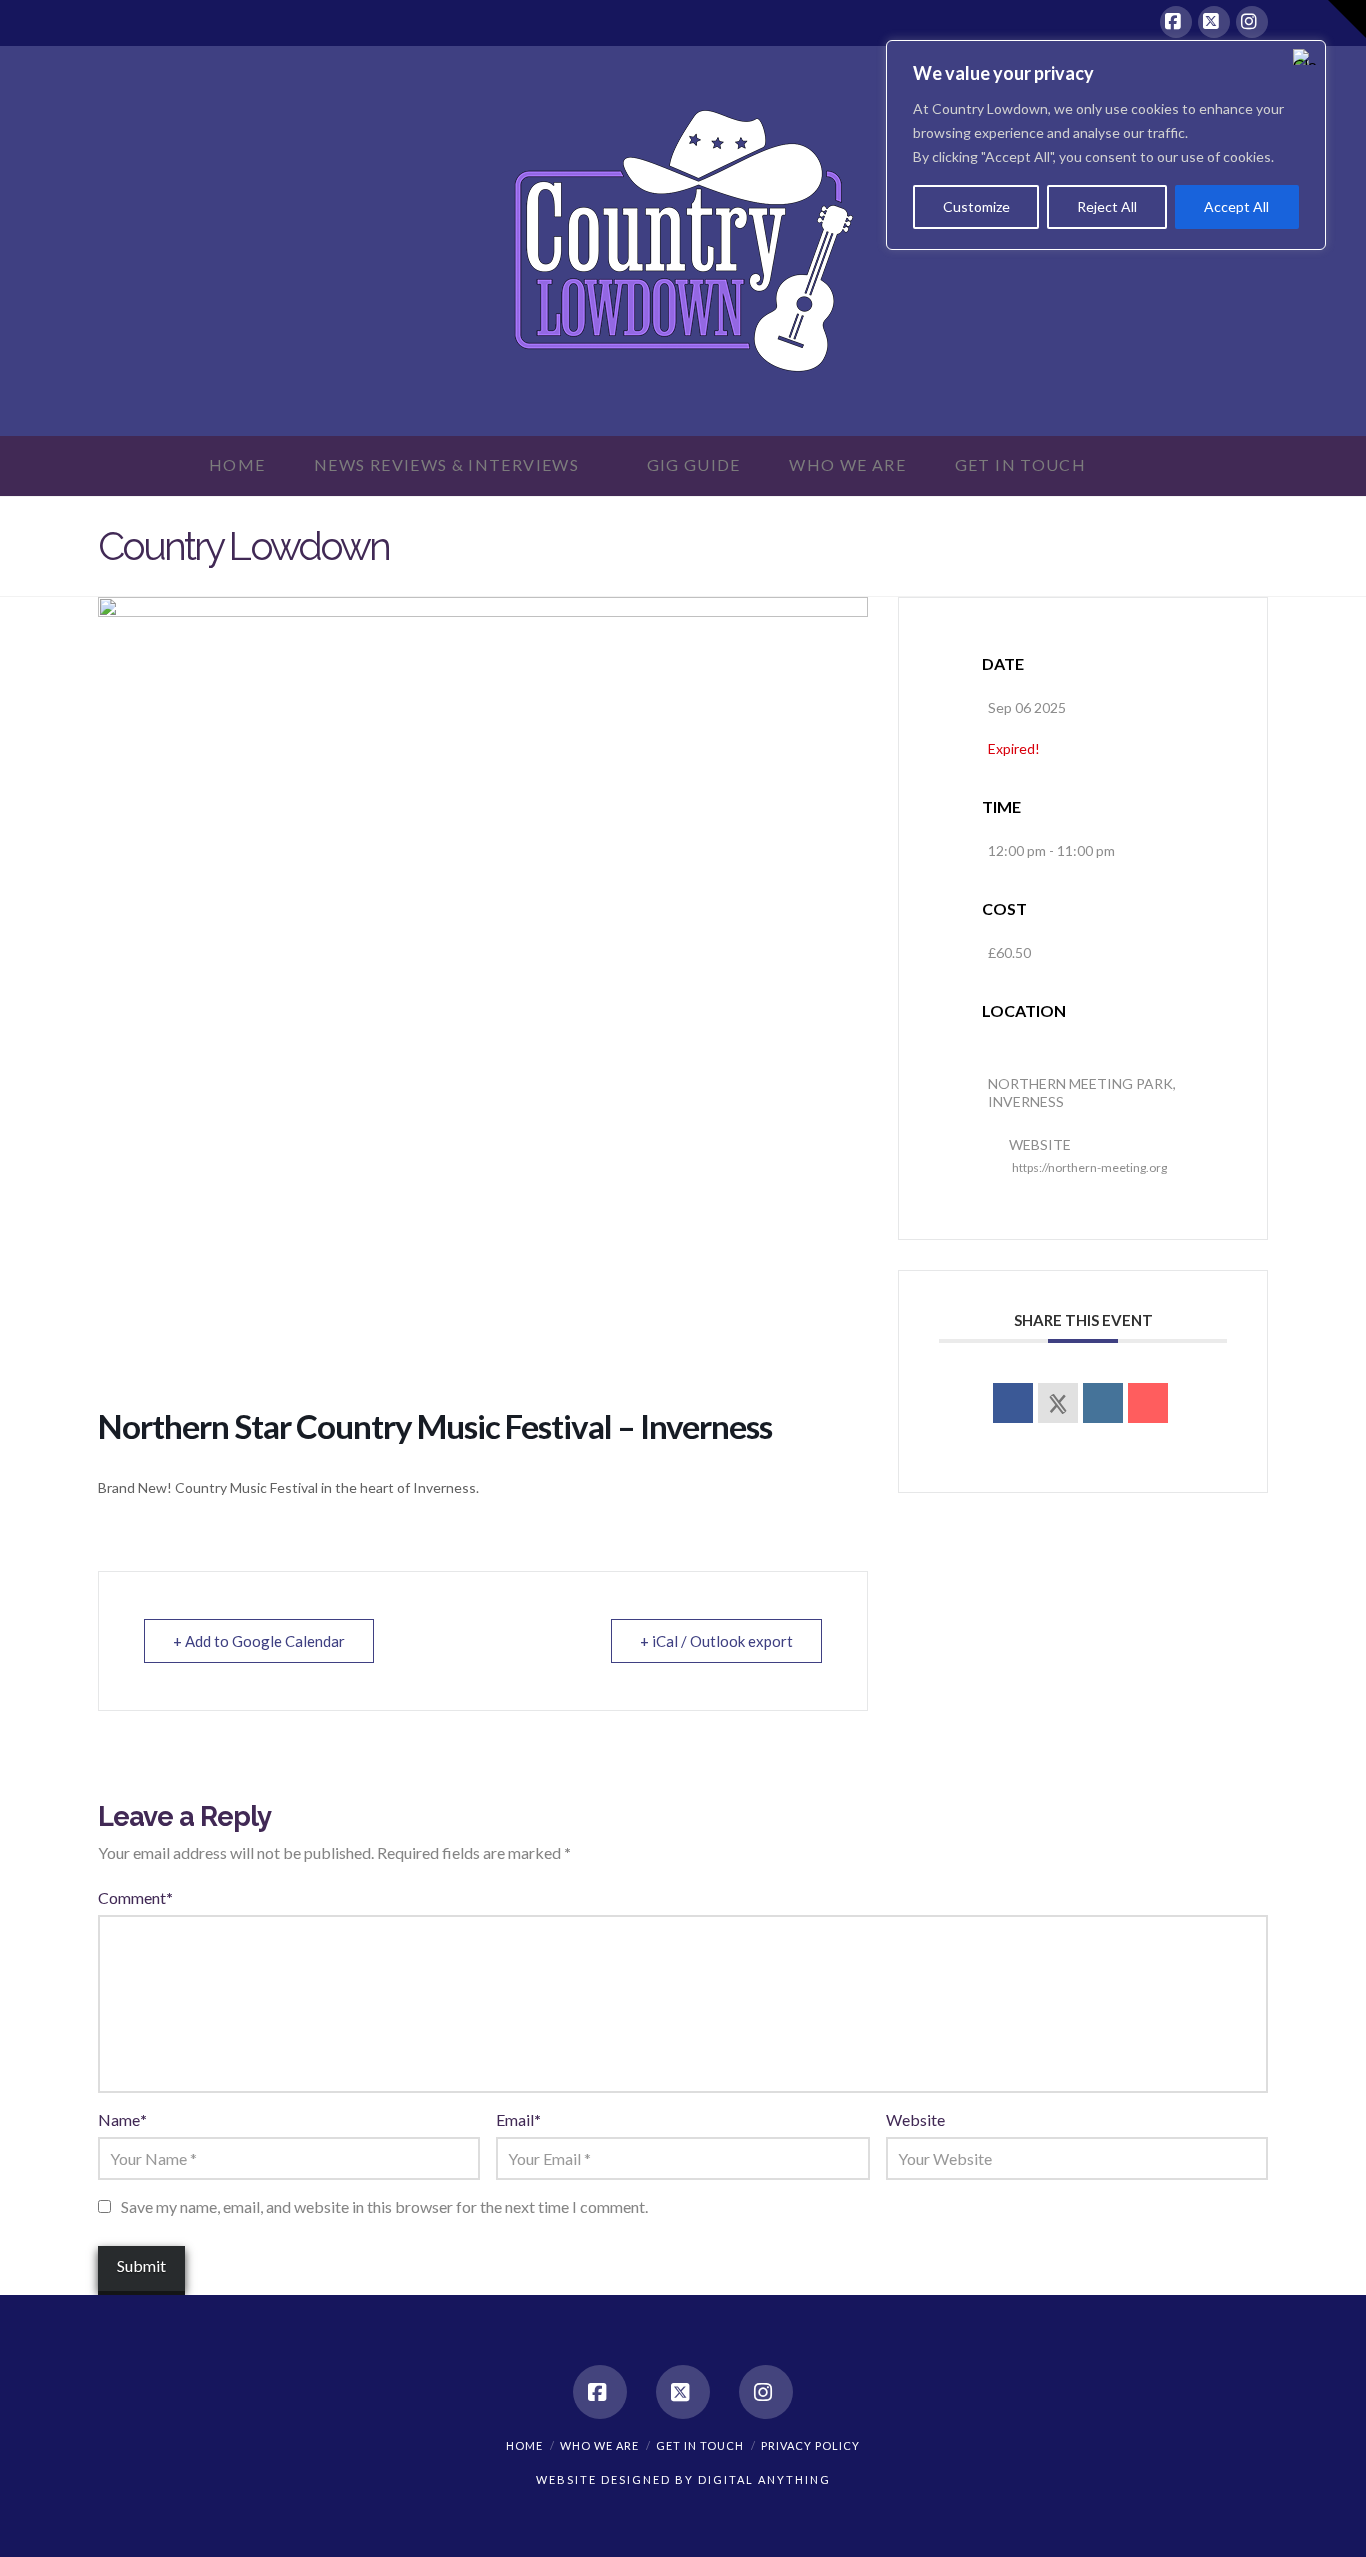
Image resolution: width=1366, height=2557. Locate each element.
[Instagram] (1252, 22)
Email (518, 2119)
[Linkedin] (1103, 1403)
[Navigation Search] (1146, 466)
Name (122, 2119)
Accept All (1236, 206)
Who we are (599, 2445)
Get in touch (700, 2445)
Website (915, 2119)
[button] (1347, 19)
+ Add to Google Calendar (259, 1641)
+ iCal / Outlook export (716, 1641)
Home (524, 2445)
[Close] (1305, 57)
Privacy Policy (810, 2445)
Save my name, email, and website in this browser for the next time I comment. (384, 2206)
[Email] (1148, 1403)
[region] (1106, 145)
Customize (976, 206)
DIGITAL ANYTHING (762, 2479)
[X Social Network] (1058, 1403)
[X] (1214, 22)
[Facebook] (1176, 22)
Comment (135, 1897)
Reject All (1107, 206)
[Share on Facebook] (1013, 1403)
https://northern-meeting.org (1089, 1167)
